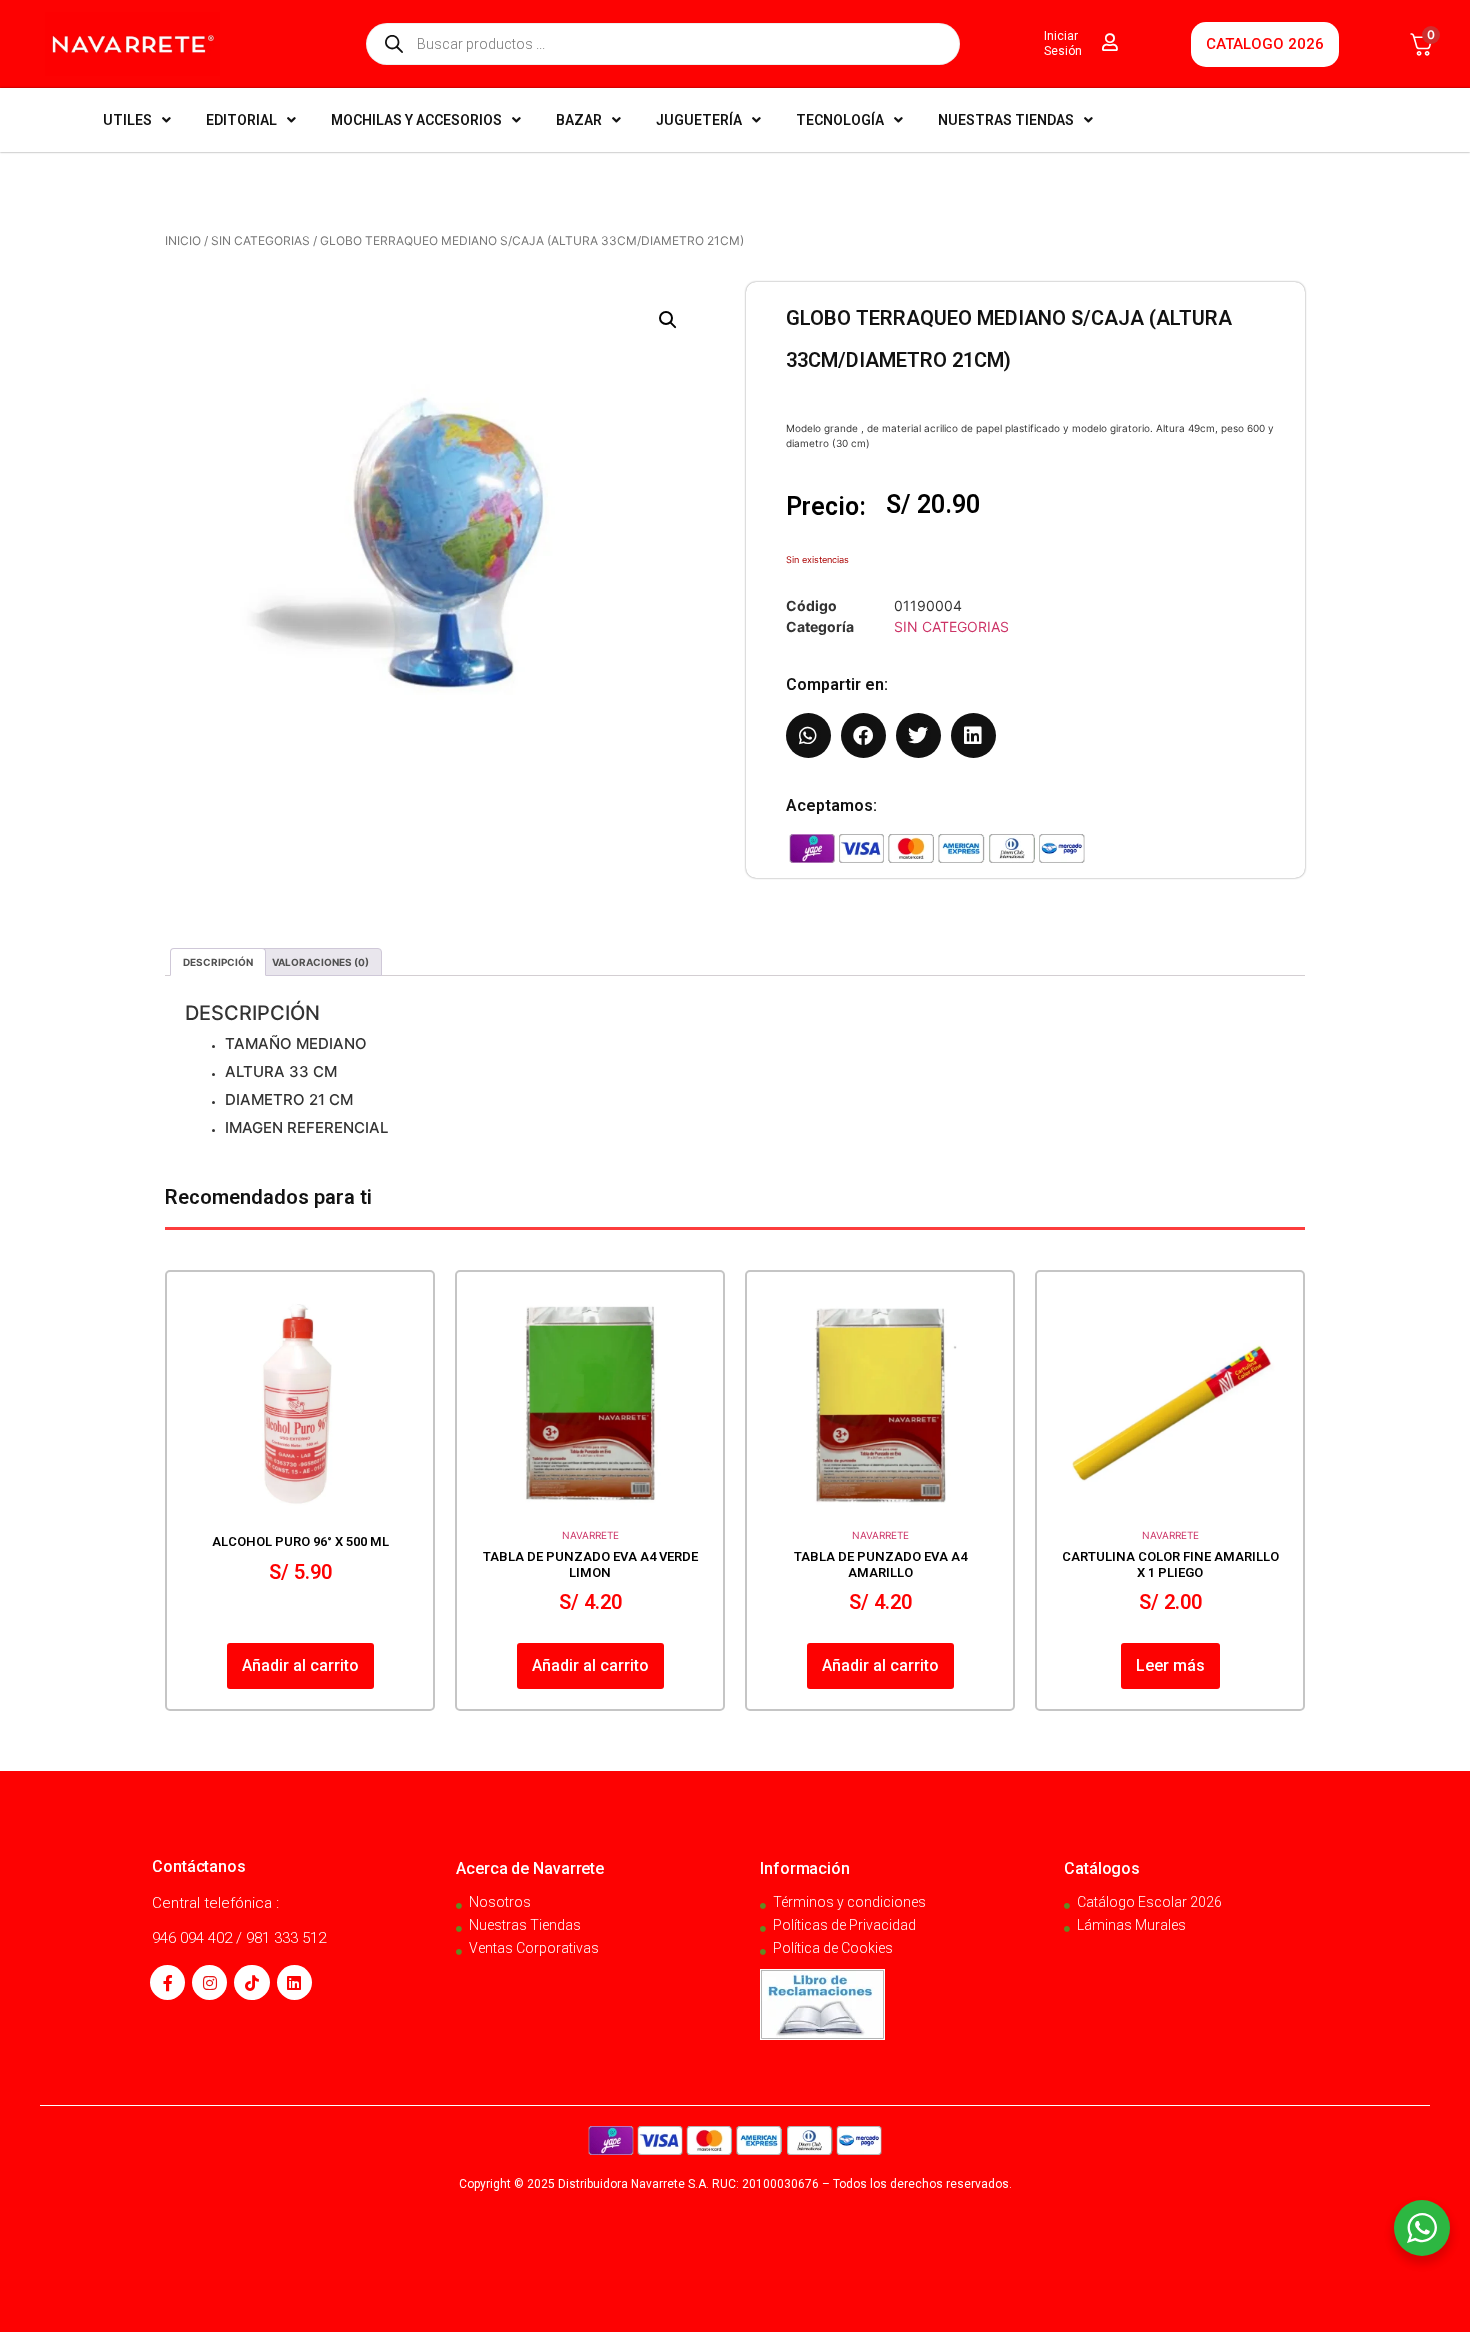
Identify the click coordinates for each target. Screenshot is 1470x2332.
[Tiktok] (251, 1982)
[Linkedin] (294, 1982)
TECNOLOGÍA (840, 120)
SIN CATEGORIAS (260, 240)
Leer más (1170, 1665)
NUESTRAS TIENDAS (1006, 120)
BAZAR (579, 120)
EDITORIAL (241, 120)
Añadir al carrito (300, 1665)
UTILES (127, 120)
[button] (668, 320)
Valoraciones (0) (320, 962)
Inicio (183, 240)
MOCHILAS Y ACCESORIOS (416, 120)
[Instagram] (209, 1982)
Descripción (218, 962)
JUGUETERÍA (699, 120)
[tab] (218, 962)
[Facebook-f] (167, 1982)
